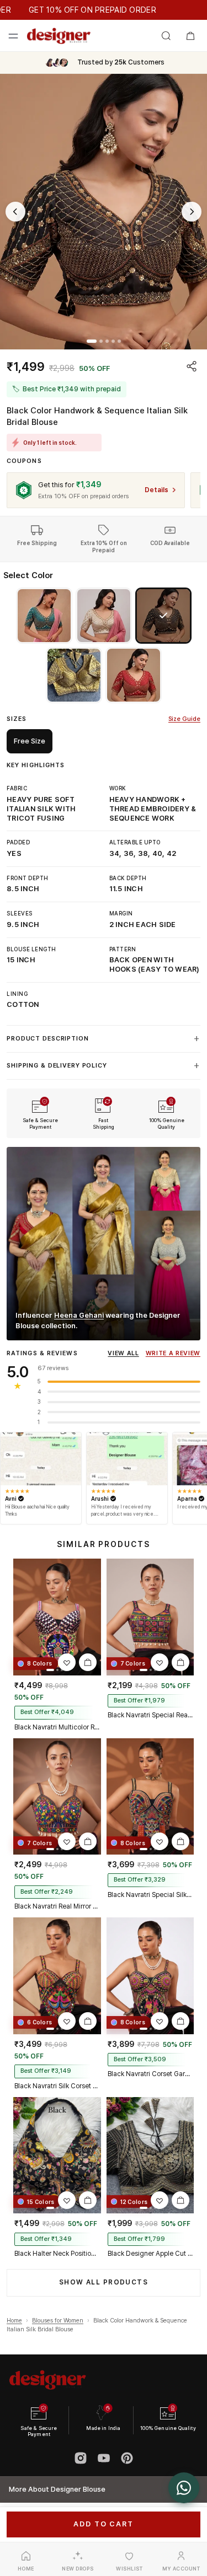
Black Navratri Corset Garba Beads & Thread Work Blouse (150, 2074)
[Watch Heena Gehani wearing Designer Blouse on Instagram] (104, 1244)
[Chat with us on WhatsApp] (184, 2488)
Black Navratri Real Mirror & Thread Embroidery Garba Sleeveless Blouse (57, 1906)
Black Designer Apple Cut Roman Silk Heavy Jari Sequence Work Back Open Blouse (150, 2254)
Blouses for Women (58, 2321)
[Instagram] (81, 2458)
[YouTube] (104, 2458)
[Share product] (192, 366)
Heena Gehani (79, 1315)
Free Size (30, 741)
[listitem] (44, 616)
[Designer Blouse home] (59, 36)
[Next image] (192, 212)
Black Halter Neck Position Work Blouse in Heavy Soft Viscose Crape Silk (57, 2254)
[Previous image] (15, 212)
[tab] (92, 341)
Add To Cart (103, 2524)
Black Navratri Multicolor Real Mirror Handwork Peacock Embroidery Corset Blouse (57, 1727)
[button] (104, 212)
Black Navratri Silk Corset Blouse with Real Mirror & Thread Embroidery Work (57, 2086)
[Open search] (166, 36)
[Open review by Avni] (41, 1459)
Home (14, 2321)
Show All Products (104, 2282)
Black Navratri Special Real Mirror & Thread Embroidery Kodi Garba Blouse (150, 1715)
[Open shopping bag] (190, 36)
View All (123, 1353)
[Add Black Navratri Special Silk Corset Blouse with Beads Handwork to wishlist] (160, 1841)
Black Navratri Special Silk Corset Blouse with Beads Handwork (150, 1895)
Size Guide (184, 719)
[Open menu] (13, 36)
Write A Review (173, 1353)
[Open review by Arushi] (127, 1459)
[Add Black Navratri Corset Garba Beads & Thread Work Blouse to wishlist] (160, 2021)
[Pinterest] (127, 2458)
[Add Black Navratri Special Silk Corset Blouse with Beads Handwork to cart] (181, 1841)
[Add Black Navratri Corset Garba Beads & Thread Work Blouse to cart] (181, 2021)
